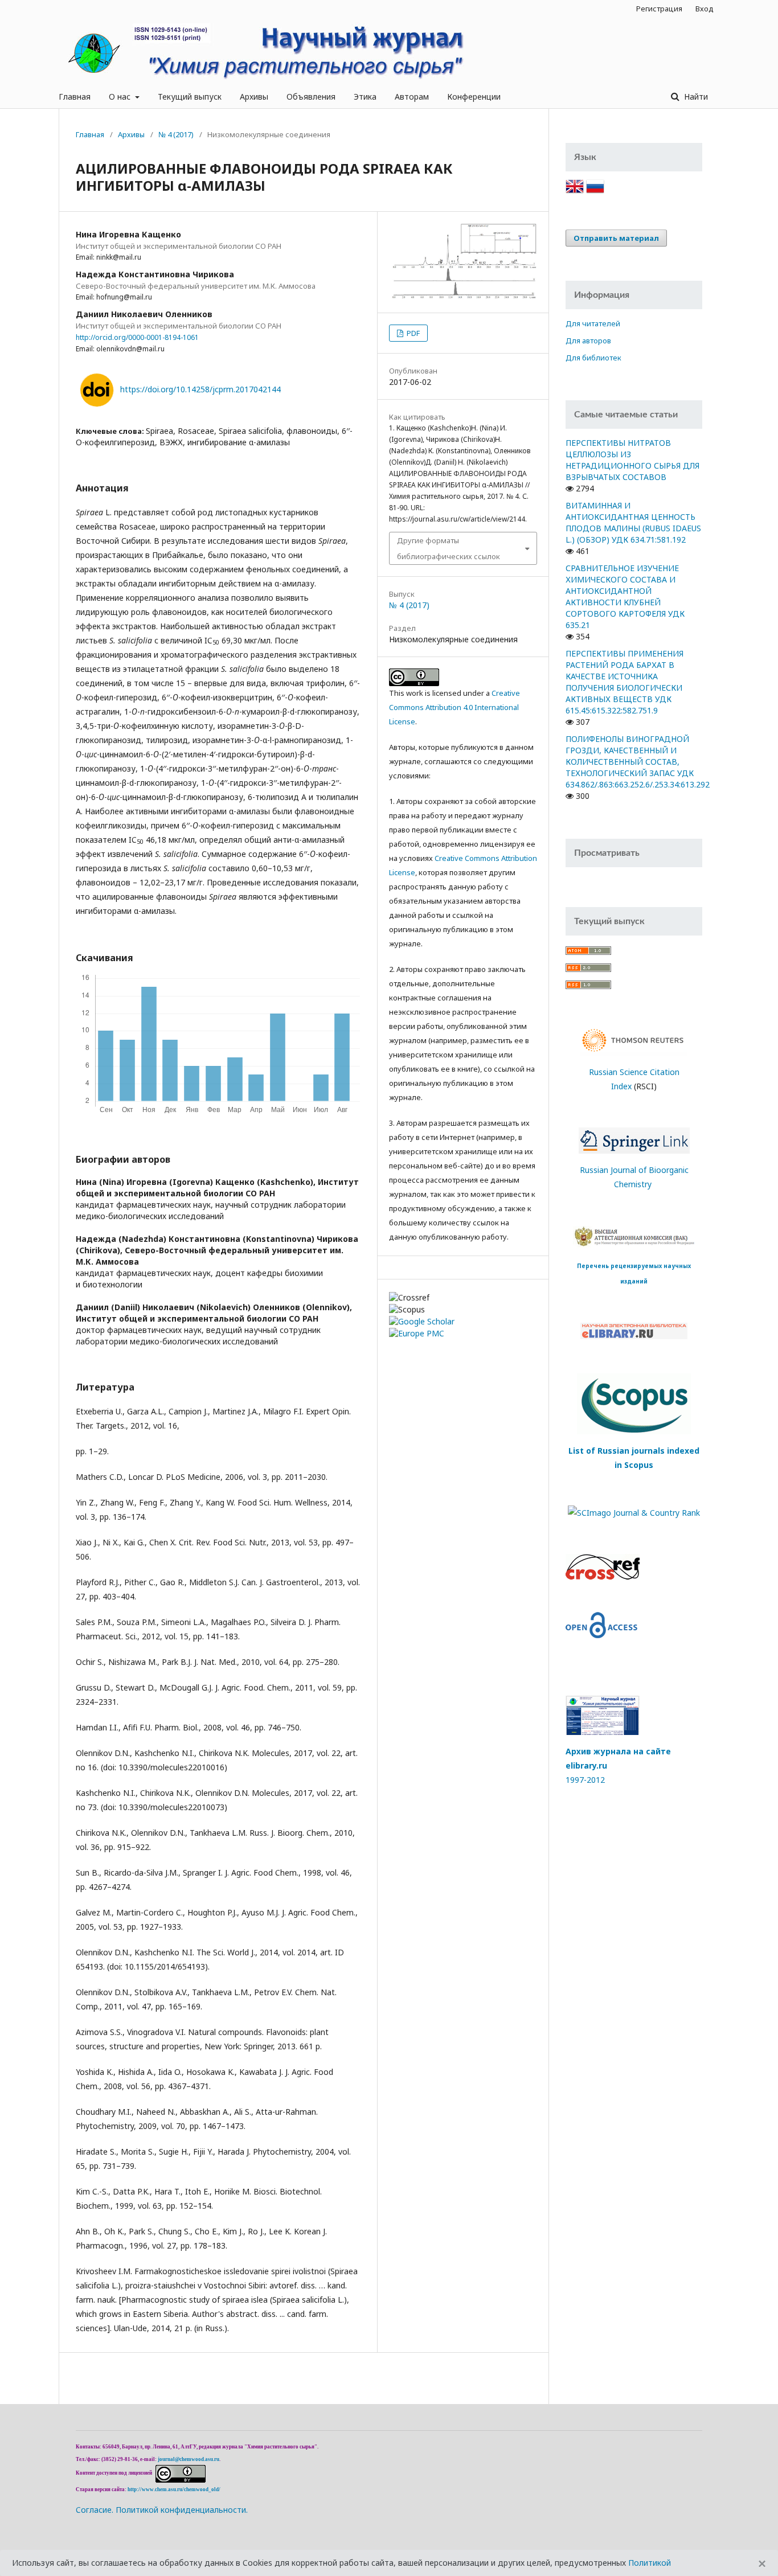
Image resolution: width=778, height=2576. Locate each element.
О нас (121, 97)
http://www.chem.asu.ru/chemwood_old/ (174, 2489)
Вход (705, 9)
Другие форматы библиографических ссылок (449, 548)
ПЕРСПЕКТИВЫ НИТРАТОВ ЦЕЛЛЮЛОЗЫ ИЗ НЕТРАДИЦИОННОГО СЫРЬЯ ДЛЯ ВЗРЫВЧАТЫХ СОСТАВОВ (632, 460)
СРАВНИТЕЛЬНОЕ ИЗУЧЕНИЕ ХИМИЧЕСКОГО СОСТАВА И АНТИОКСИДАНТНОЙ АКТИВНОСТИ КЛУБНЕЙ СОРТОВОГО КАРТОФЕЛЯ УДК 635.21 (625, 596)
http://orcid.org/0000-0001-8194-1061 (137, 337)
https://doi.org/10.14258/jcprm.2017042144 (200, 389)
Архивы (254, 97)
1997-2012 (585, 1780)
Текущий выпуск (190, 97)
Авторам (412, 97)
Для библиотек (593, 358)
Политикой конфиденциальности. (182, 2510)
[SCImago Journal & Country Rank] (634, 1511)
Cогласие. (95, 2510)
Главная (75, 97)
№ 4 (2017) (176, 134)
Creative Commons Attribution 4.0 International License (454, 707)
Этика (365, 97)
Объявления (311, 97)
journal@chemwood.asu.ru (189, 2459)
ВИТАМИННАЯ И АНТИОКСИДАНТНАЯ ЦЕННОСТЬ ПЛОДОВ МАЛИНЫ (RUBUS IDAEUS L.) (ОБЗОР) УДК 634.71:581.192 (633, 522)
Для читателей (593, 323)
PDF (412, 333)
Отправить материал (616, 238)
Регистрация (659, 9)
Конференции (474, 97)
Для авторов (588, 341)
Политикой (650, 2563)
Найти (695, 97)
